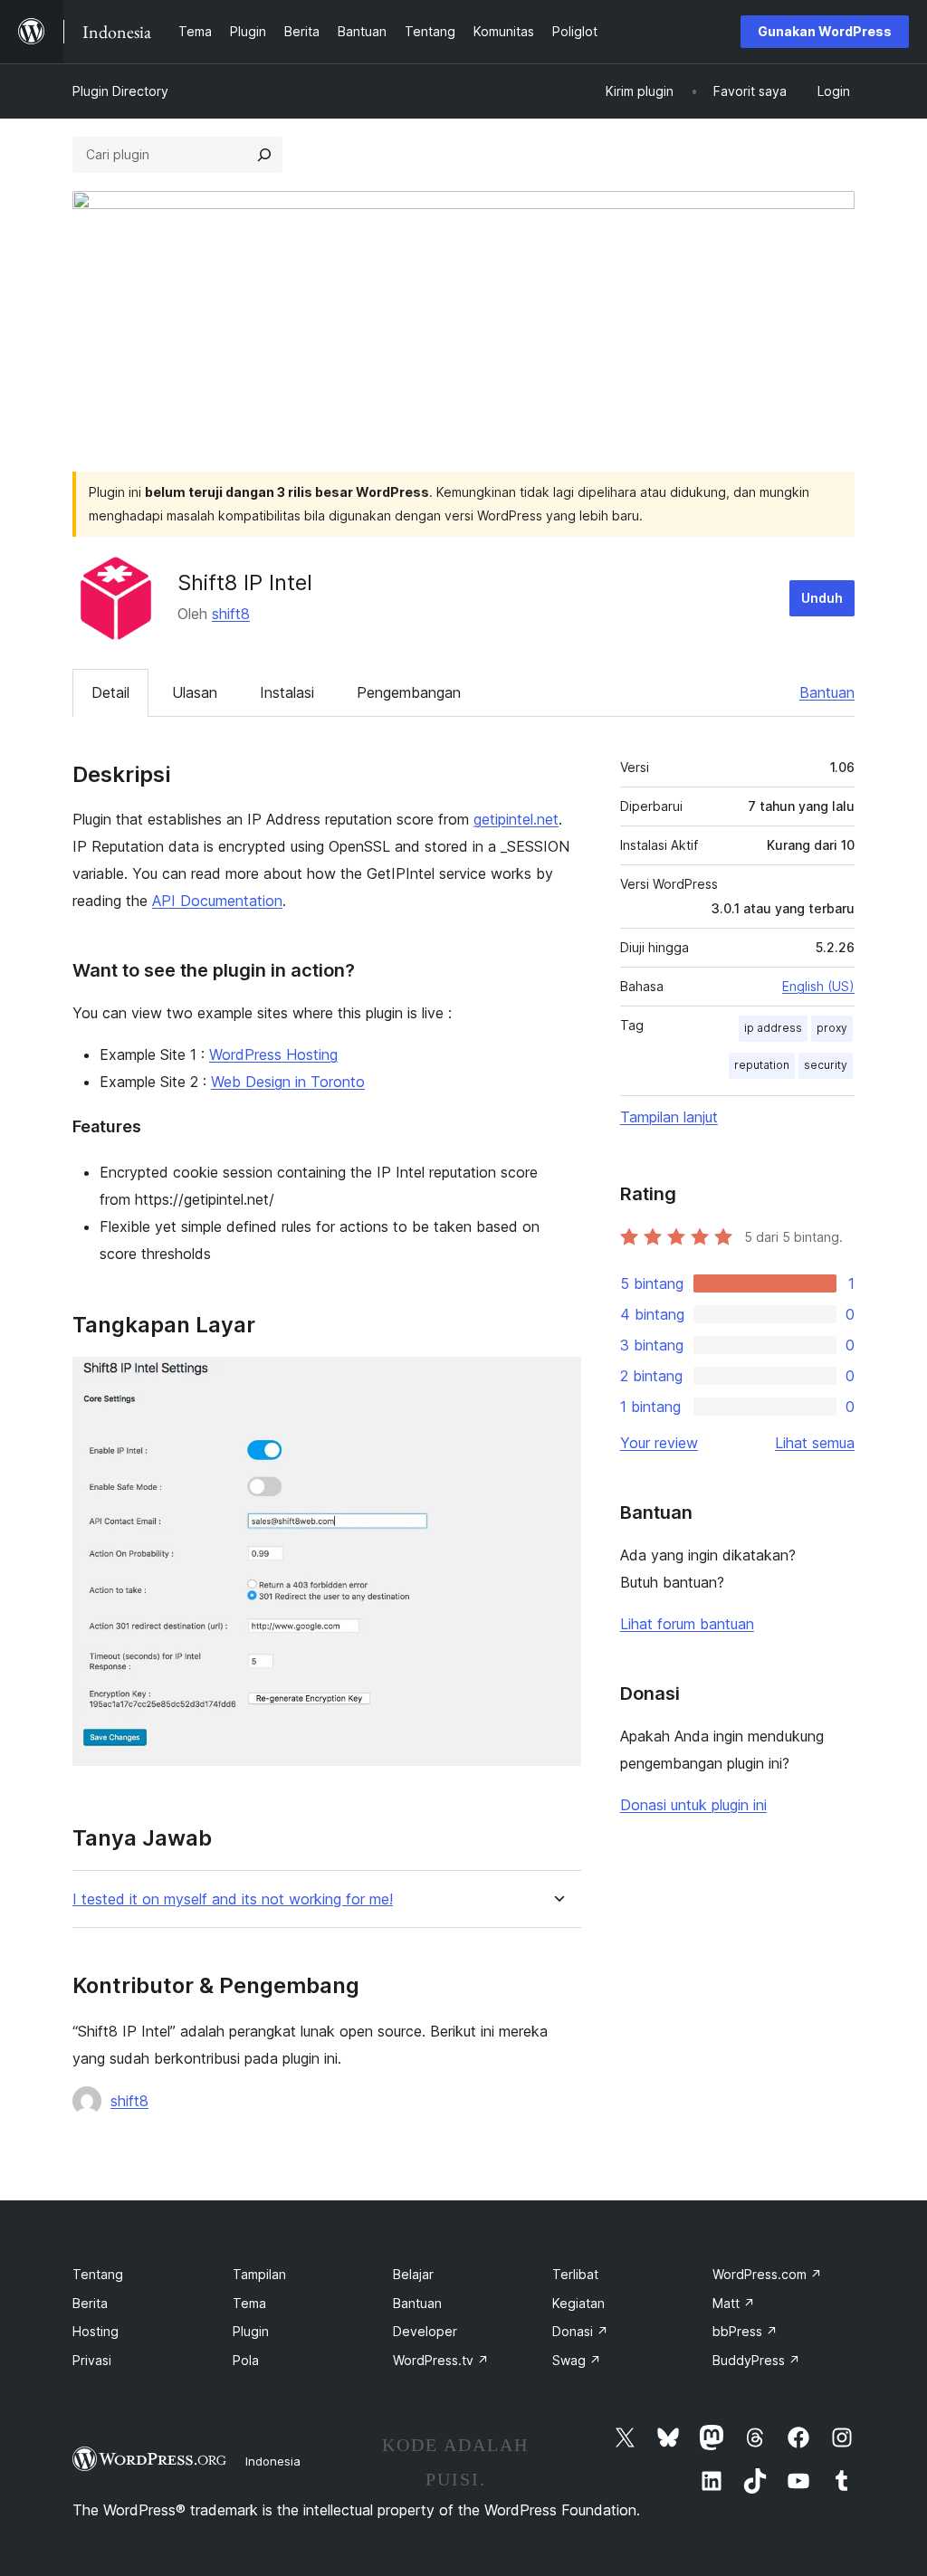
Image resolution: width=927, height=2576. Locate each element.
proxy (832, 1028)
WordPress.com (767, 2274)
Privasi (92, 2360)
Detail (110, 692)
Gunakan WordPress (825, 31)
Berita (90, 2303)
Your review (659, 1443)
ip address (773, 1028)
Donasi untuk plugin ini (693, 1805)
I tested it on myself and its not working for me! (233, 1899)
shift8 (231, 614)
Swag (577, 2360)
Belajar (413, 2274)
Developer (425, 2331)
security (826, 1065)
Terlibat (575, 2274)
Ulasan (195, 692)
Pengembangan (409, 692)
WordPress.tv (441, 2360)
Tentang (98, 2274)
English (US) (818, 986)
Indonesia (273, 2461)
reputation (762, 1065)
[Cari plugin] (264, 155)
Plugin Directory (120, 91)
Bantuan (827, 692)
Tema (249, 2303)
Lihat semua (815, 1443)
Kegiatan (578, 2303)
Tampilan (259, 2274)
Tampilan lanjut (669, 1117)
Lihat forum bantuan (687, 1624)
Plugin (251, 2331)
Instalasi (287, 692)
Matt (734, 2303)
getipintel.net (516, 819)
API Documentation (217, 901)
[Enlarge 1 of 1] (557, 1381)
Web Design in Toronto (288, 1082)
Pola (246, 2360)
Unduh (822, 598)
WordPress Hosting (273, 1054)
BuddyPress (756, 2360)
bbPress (745, 2331)
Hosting (96, 2331)
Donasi (580, 2331)
